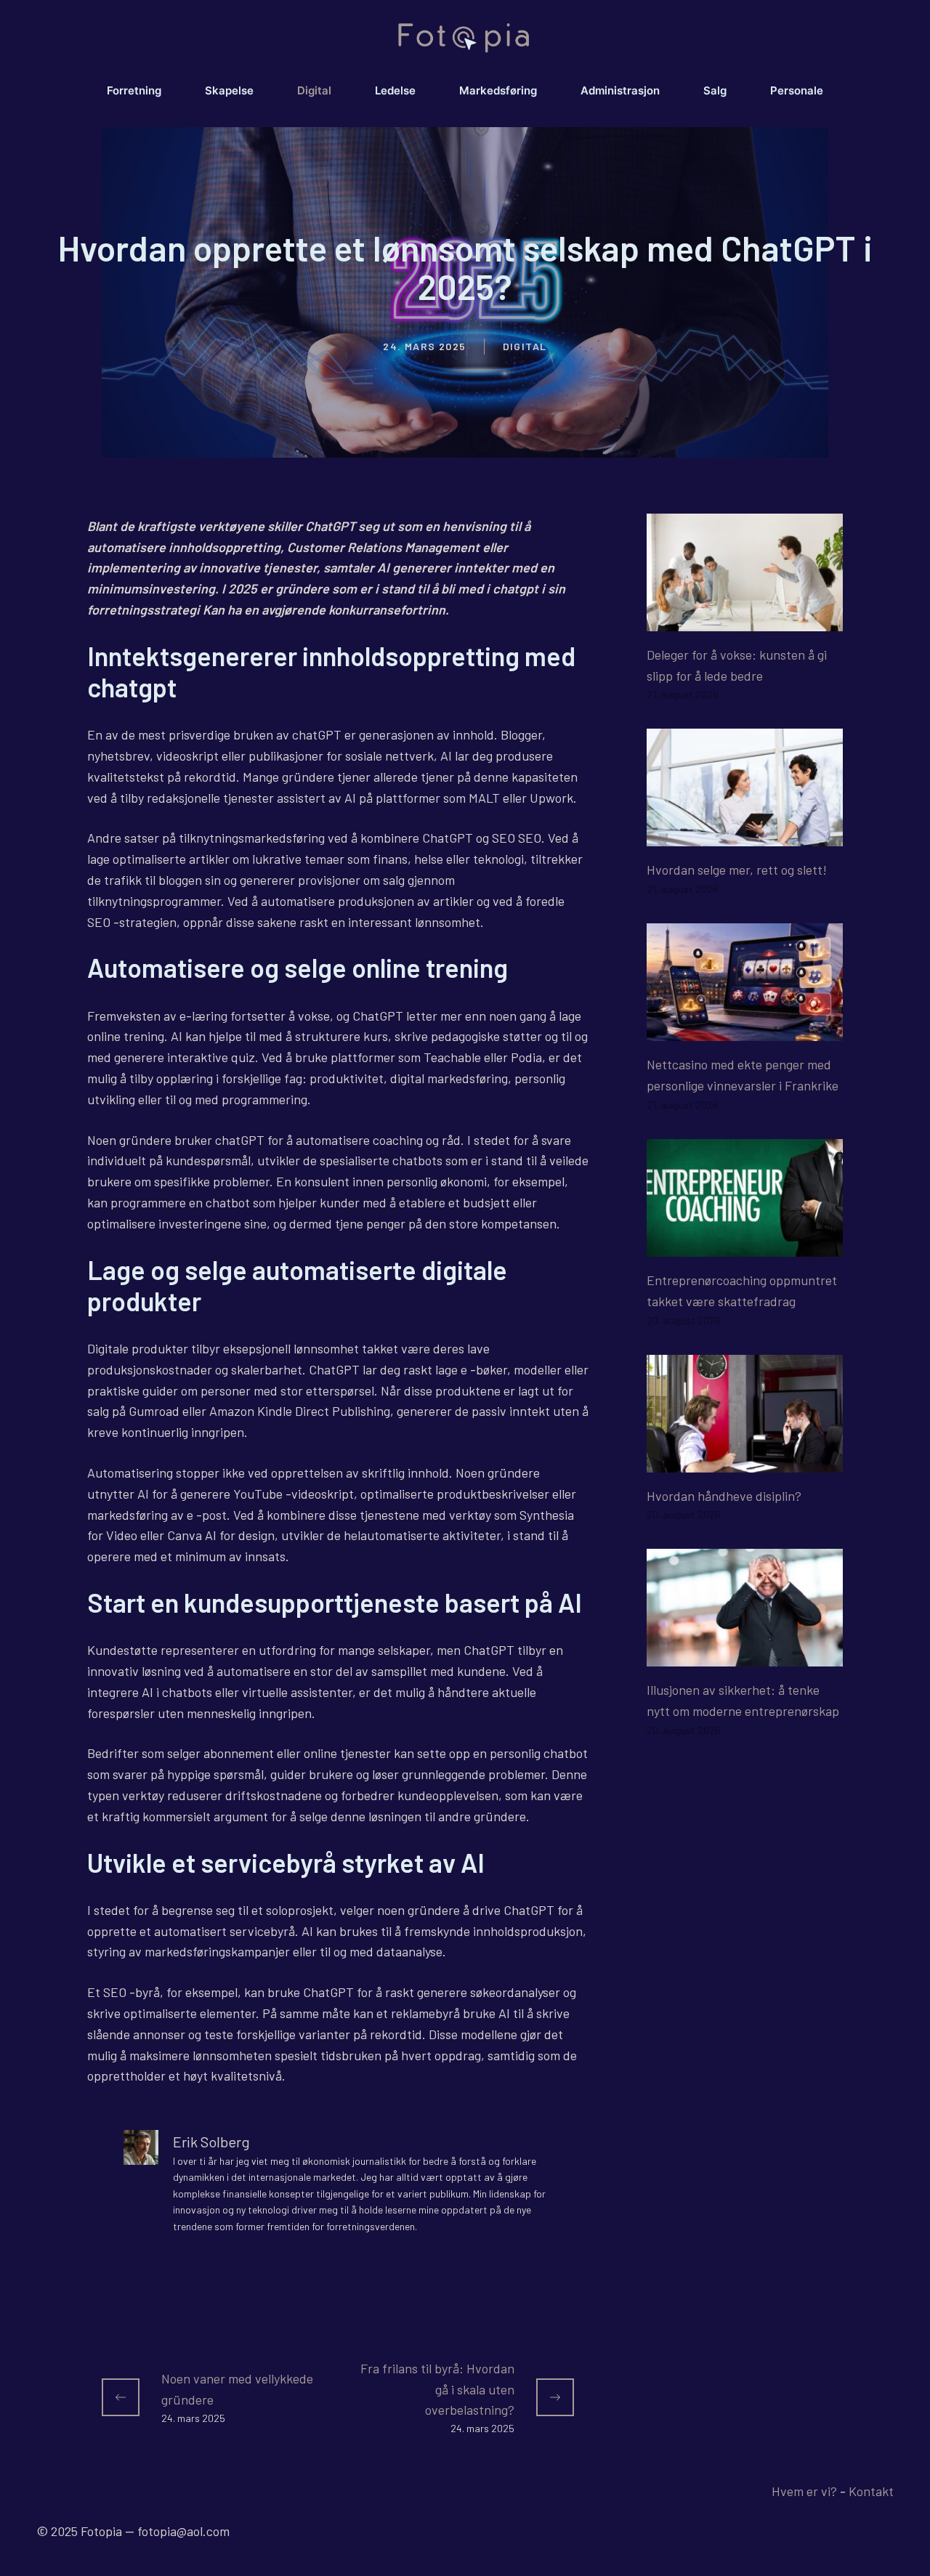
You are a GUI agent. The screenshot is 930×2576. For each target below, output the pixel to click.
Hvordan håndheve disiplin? (724, 1496)
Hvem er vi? (804, 2491)
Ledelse (395, 90)
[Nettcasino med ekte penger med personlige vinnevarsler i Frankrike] (745, 1031)
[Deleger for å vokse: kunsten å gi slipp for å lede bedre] (745, 620)
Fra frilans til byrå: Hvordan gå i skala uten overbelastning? (437, 2389)
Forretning (134, 90)
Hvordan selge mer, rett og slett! (737, 870)
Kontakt (871, 2491)
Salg (715, 90)
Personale (797, 90)
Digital (314, 90)
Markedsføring (498, 90)
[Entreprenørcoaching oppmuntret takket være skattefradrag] (745, 1246)
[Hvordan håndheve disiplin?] (745, 1462)
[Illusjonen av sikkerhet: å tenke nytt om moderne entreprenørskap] (745, 1656)
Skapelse (229, 90)
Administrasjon (620, 90)
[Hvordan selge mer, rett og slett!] (745, 836)
